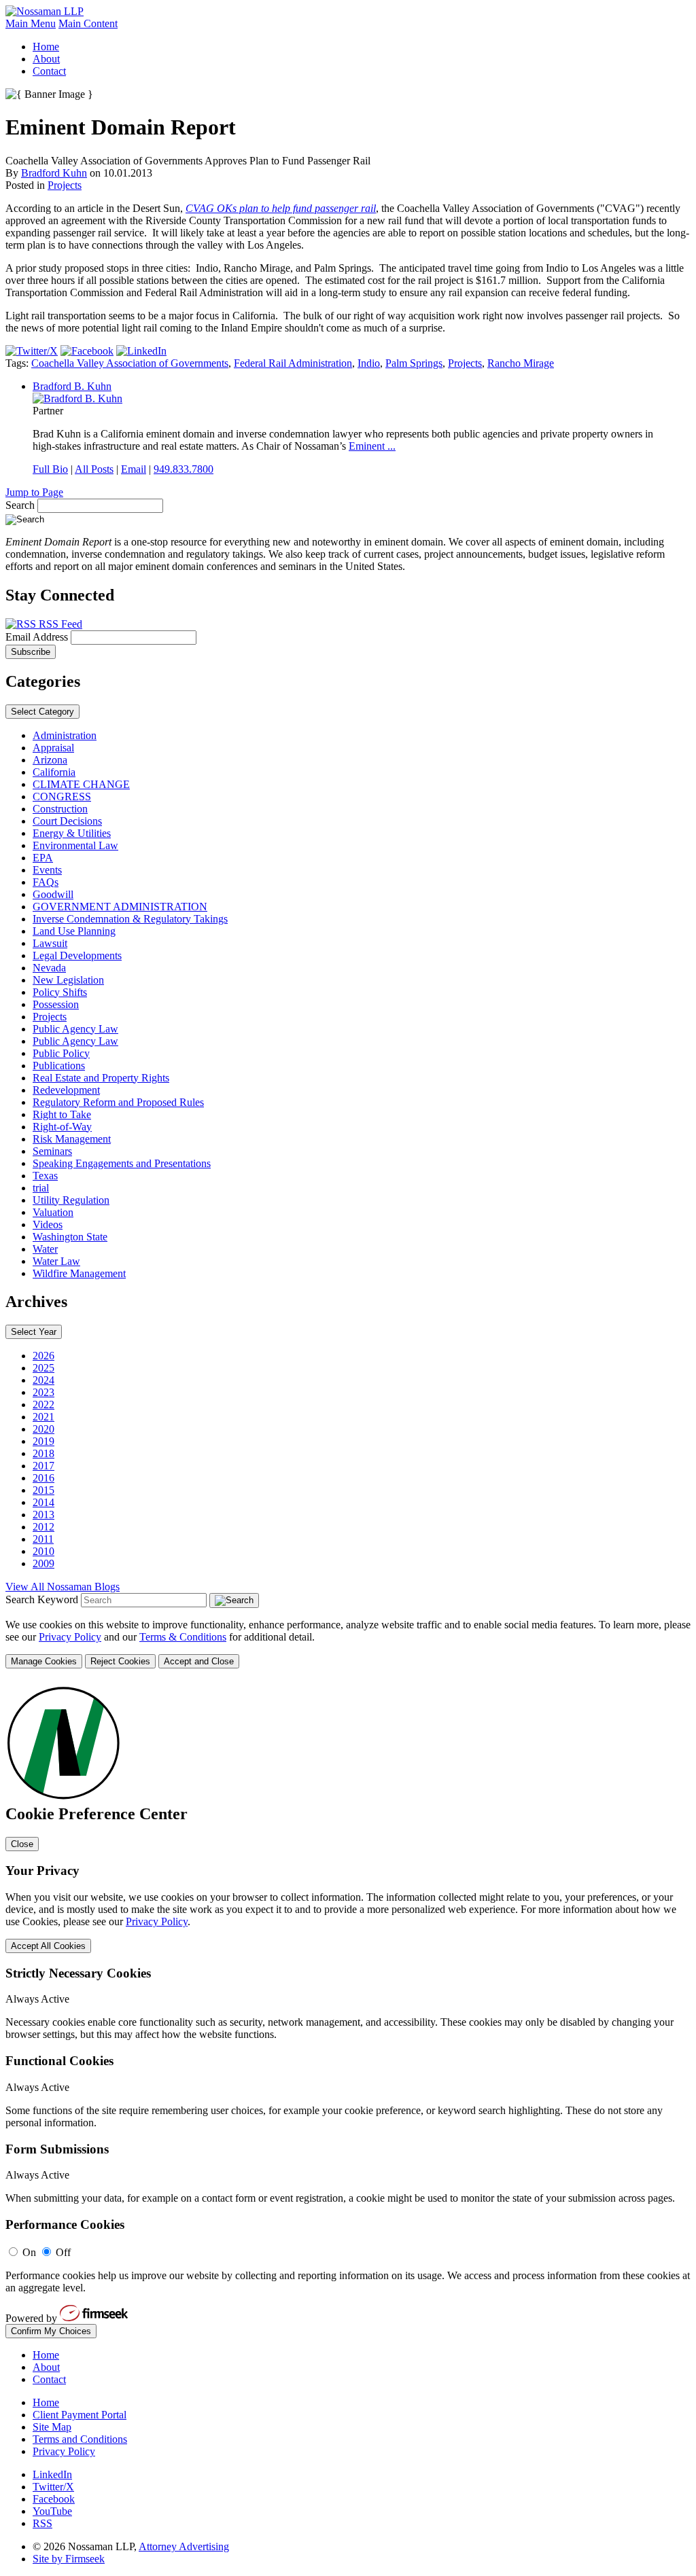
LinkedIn (52, 2474)
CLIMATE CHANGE (81, 784)
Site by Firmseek (69, 2559)
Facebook (54, 2499)
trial (41, 1188)
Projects (65, 185)
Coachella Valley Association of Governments (130, 363)
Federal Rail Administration (293, 363)
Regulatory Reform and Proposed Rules (118, 1102)
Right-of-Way (62, 1127)
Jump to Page (34, 492)
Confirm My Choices (51, 2331)
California (54, 772)
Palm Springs (414, 363)
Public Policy (61, 1053)
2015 (43, 1490)
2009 (43, 1563)
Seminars (52, 1151)
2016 (43, 1478)
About (46, 59)
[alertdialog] (348, 2010)
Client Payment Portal (80, 2415)
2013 (43, 1515)
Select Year (34, 1332)
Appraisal (53, 748)
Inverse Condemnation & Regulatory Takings (130, 919)
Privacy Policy (70, 1637)
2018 (43, 1453)
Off (63, 2252)
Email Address (38, 637)
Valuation (53, 1212)
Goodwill (53, 894)
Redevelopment (66, 1090)
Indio (369, 363)
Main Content (88, 23)
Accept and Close (199, 1661)
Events (47, 870)
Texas (45, 1176)
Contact (49, 71)
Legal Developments (77, 955)
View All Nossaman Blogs (63, 1587)
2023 (43, 1392)
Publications (59, 1066)
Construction (60, 809)
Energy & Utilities (72, 833)
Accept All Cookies (48, 1946)
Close (22, 1844)
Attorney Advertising (184, 2546)
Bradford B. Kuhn (72, 386)
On (29, 2252)
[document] (348, 2010)
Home (46, 47)
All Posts (94, 469)
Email (134, 469)
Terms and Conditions (80, 2439)
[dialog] (348, 1644)
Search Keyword (42, 1599)
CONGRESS (62, 797)
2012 (43, 1527)
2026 (43, 1356)
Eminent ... (372, 446)
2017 (43, 1466)
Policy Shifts (60, 992)
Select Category (42, 712)
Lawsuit (50, 943)
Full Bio (50, 469)
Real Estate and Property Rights (101, 1078)
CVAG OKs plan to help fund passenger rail (281, 208)
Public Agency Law (75, 1029)
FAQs (46, 882)
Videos (48, 1224)
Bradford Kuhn (54, 173)
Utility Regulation (71, 1200)
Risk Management (72, 1139)
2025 (43, 1368)
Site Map (52, 2427)
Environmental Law (75, 845)
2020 (43, 1429)
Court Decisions (67, 821)
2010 (43, 1551)
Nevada (49, 968)
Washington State (70, 1237)
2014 (43, 1502)
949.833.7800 (184, 469)
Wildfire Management (79, 1273)
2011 (43, 1539)
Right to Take (62, 1114)
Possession (56, 1004)
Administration (65, 735)
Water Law (56, 1261)
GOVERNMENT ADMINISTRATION (120, 907)
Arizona (50, 760)
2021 (43, 1417)
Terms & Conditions (183, 1637)
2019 (43, 1441)
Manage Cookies (44, 1661)
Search (20, 505)
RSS (42, 2523)
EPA (43, 858)
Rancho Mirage (521, 363)
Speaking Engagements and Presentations (122, 1163)
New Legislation (68, 980)
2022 (43, 1405)
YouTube (52, 2511)
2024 (43, 1380)
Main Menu (31, 23)
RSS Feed (59, 624)
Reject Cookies (120, 1661)
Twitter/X (53, 2487)
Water (45, 1249)
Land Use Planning (74, 931)
